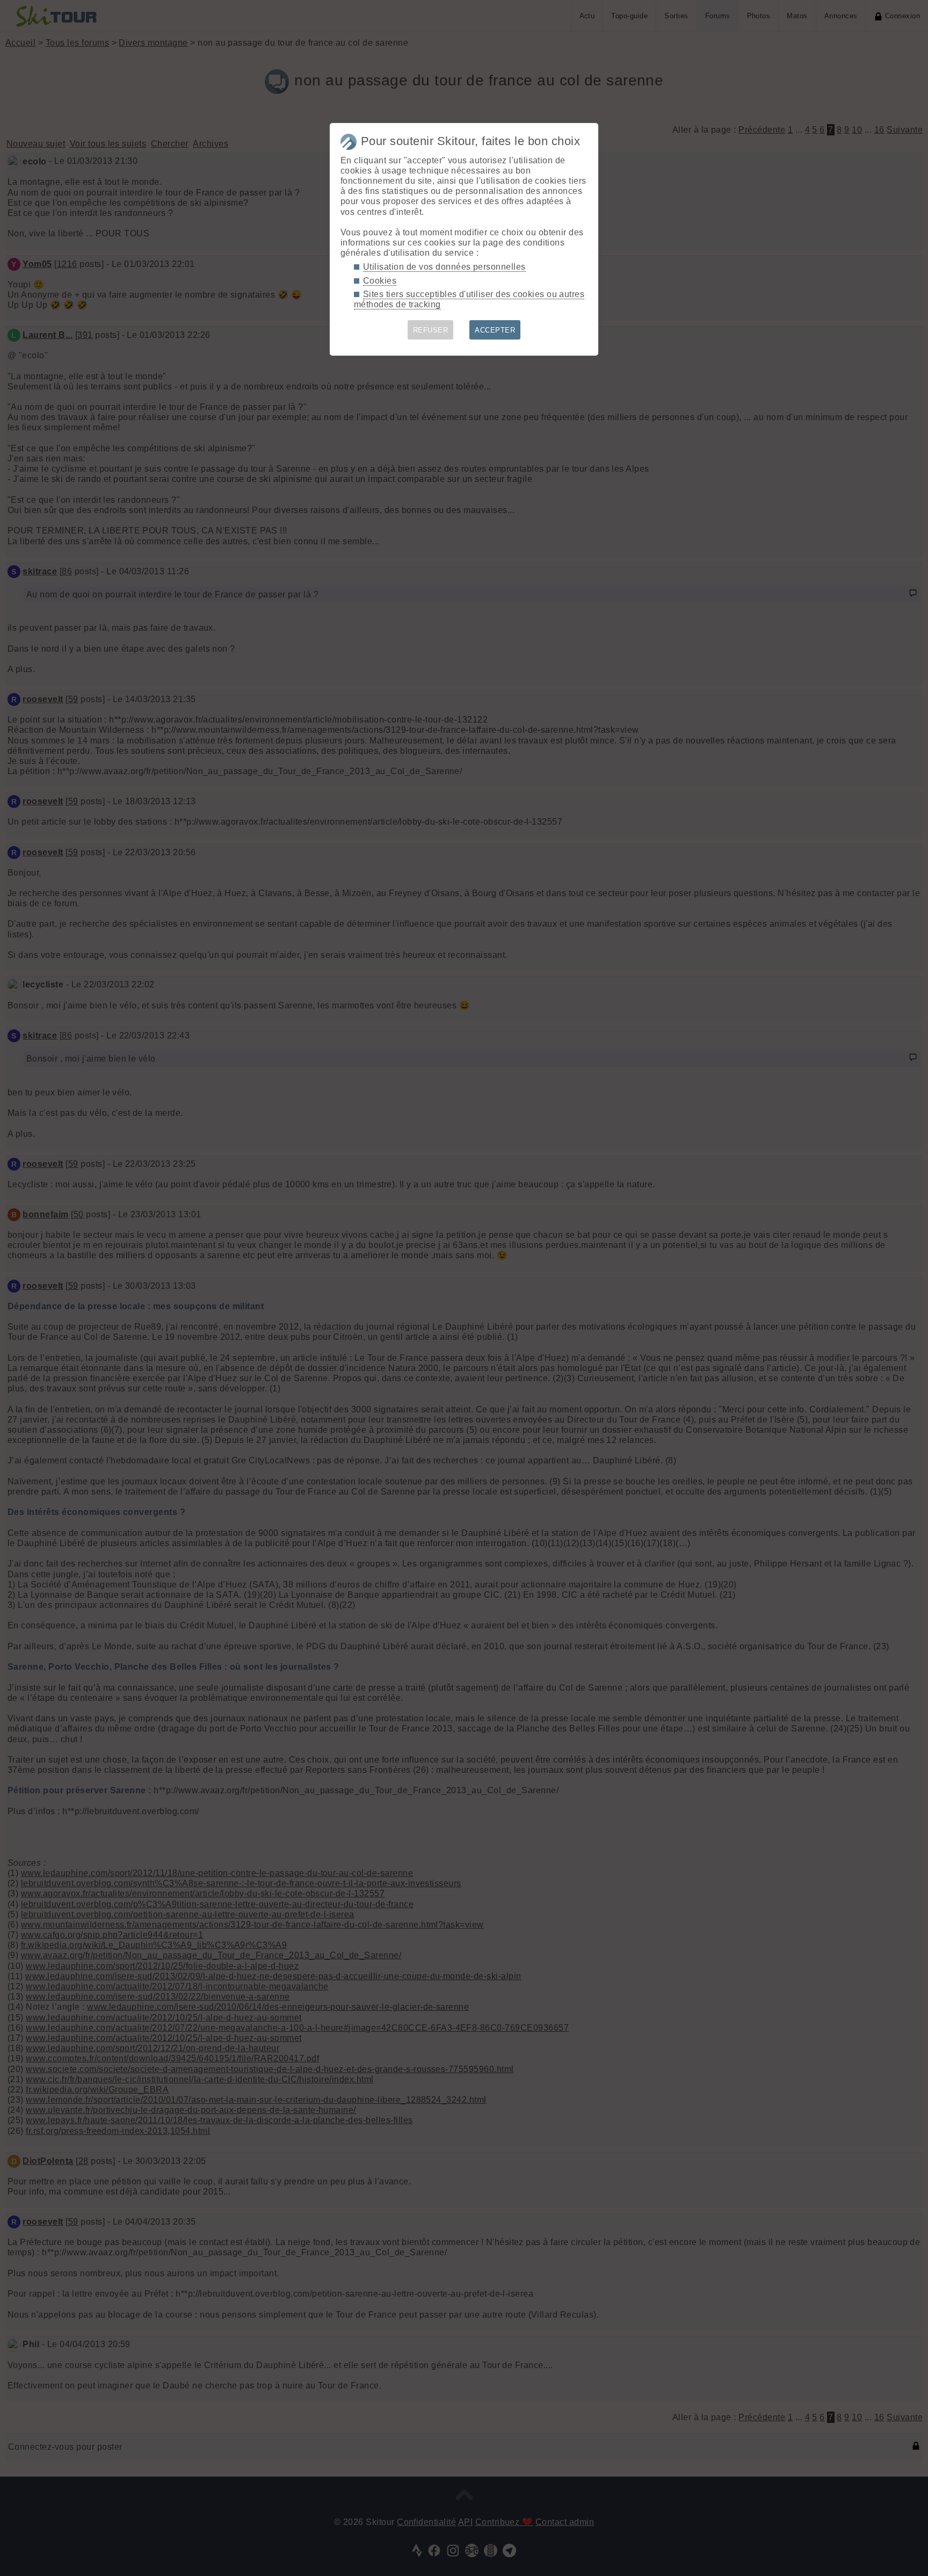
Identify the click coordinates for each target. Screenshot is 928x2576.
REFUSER (430, 330)
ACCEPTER (495, 330)
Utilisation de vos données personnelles (444, 267)
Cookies (380, 281)
